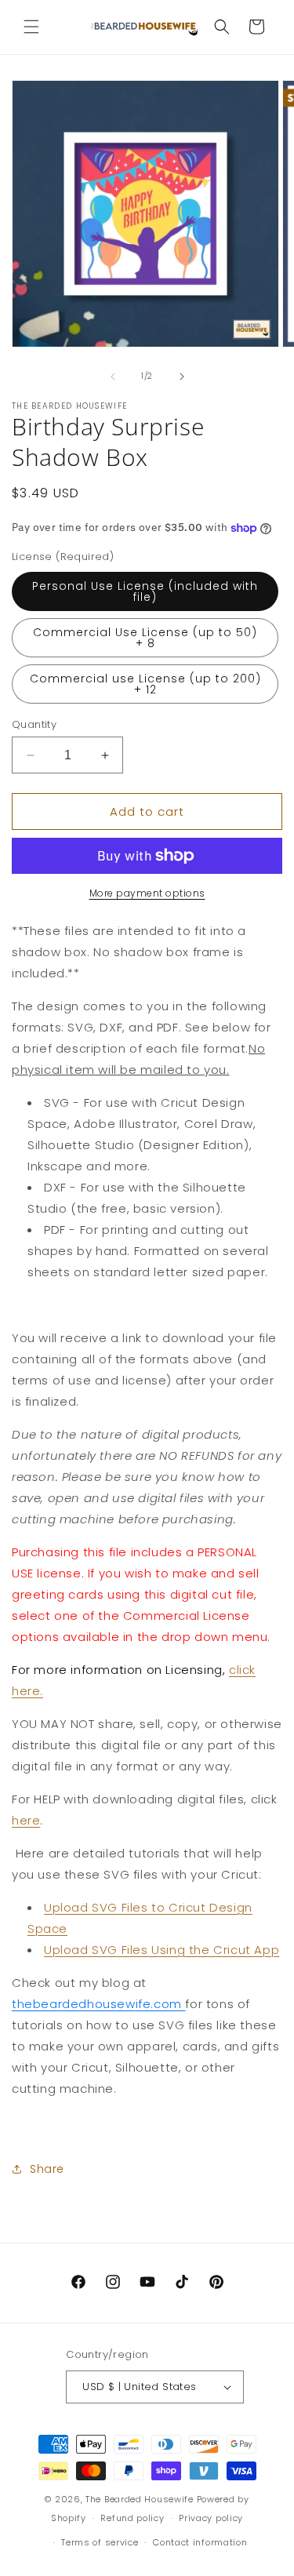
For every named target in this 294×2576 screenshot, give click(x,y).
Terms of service (100, 2542)
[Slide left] (113, 377)
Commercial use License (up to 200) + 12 (145, 684)
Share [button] (47, 2169)
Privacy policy (211, 2518)
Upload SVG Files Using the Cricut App (162, 1950)
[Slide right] (182, 377)
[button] (31, 27)
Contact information (200, 2542)
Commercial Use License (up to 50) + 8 (145, 638)
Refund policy (132, 2518)
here (26, 1820)
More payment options (147, 893)
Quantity (34, 724)
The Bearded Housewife (140, 2499)
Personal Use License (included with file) (145, 591)
